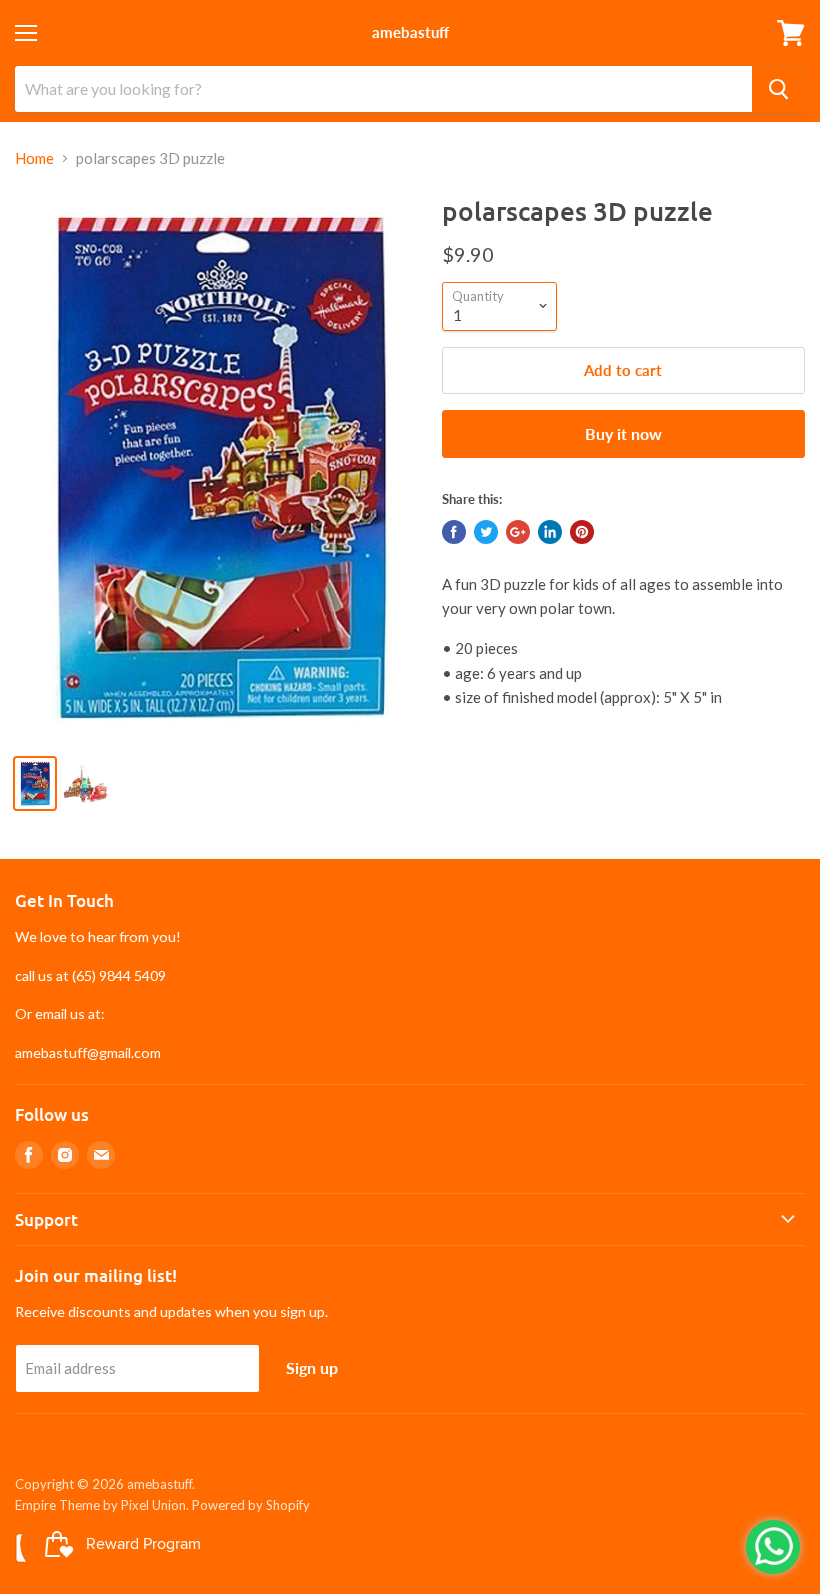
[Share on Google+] (518, 532)
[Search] (778, 89)
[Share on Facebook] (454, 532)
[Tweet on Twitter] (486, 532)
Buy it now (623, 433)
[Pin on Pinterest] (582, 532)
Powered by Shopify (251, 1505)
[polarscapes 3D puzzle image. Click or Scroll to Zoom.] (218, 466)
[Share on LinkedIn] (550, 532)
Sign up (312, 1367)
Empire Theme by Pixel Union (100, 1505)
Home (34, 158)
